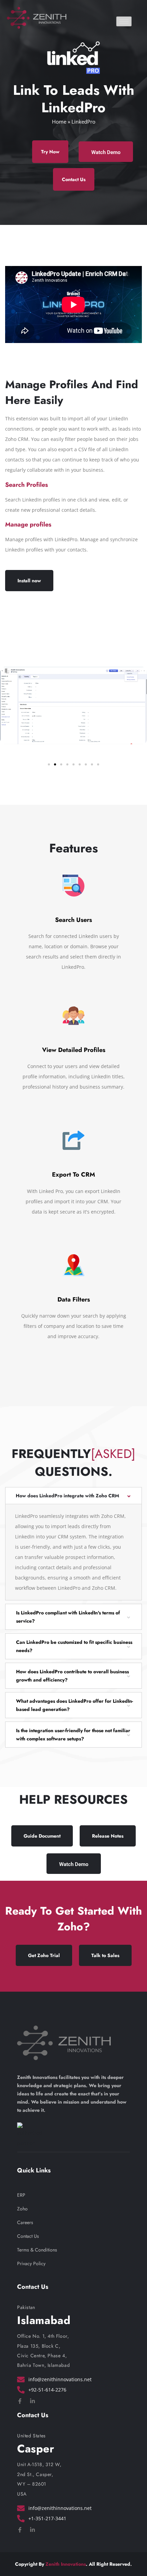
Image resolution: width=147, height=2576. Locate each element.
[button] (49, 764)
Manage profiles (28, 524)
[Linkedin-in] (32, 2401)
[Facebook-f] (20, 2401)
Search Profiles (26, 485)
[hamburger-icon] (124, 21)
